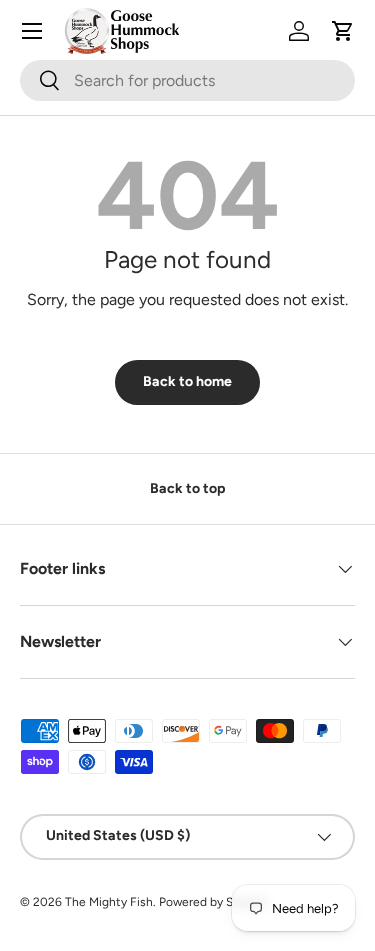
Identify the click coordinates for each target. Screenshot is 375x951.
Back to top (187, 488)
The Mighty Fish (109, 902)
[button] (343, 31)
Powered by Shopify (213, 902)
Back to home (187, 381)
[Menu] (32, 31)
